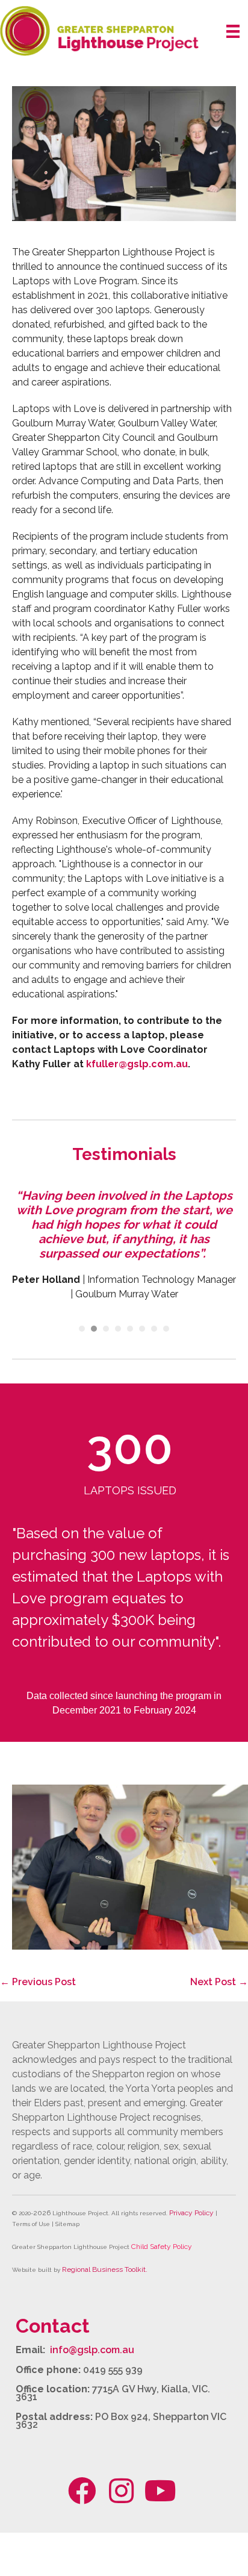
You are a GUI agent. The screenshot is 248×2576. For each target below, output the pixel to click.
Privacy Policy (191, 2213)
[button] (82, 2490)
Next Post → (219, 1982)
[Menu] (233, 31)
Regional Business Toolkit (104, 2269)
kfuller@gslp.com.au (137, 1064)
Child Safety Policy (162, 2247)
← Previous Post (38, 1982)
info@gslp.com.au (92, 2350)
